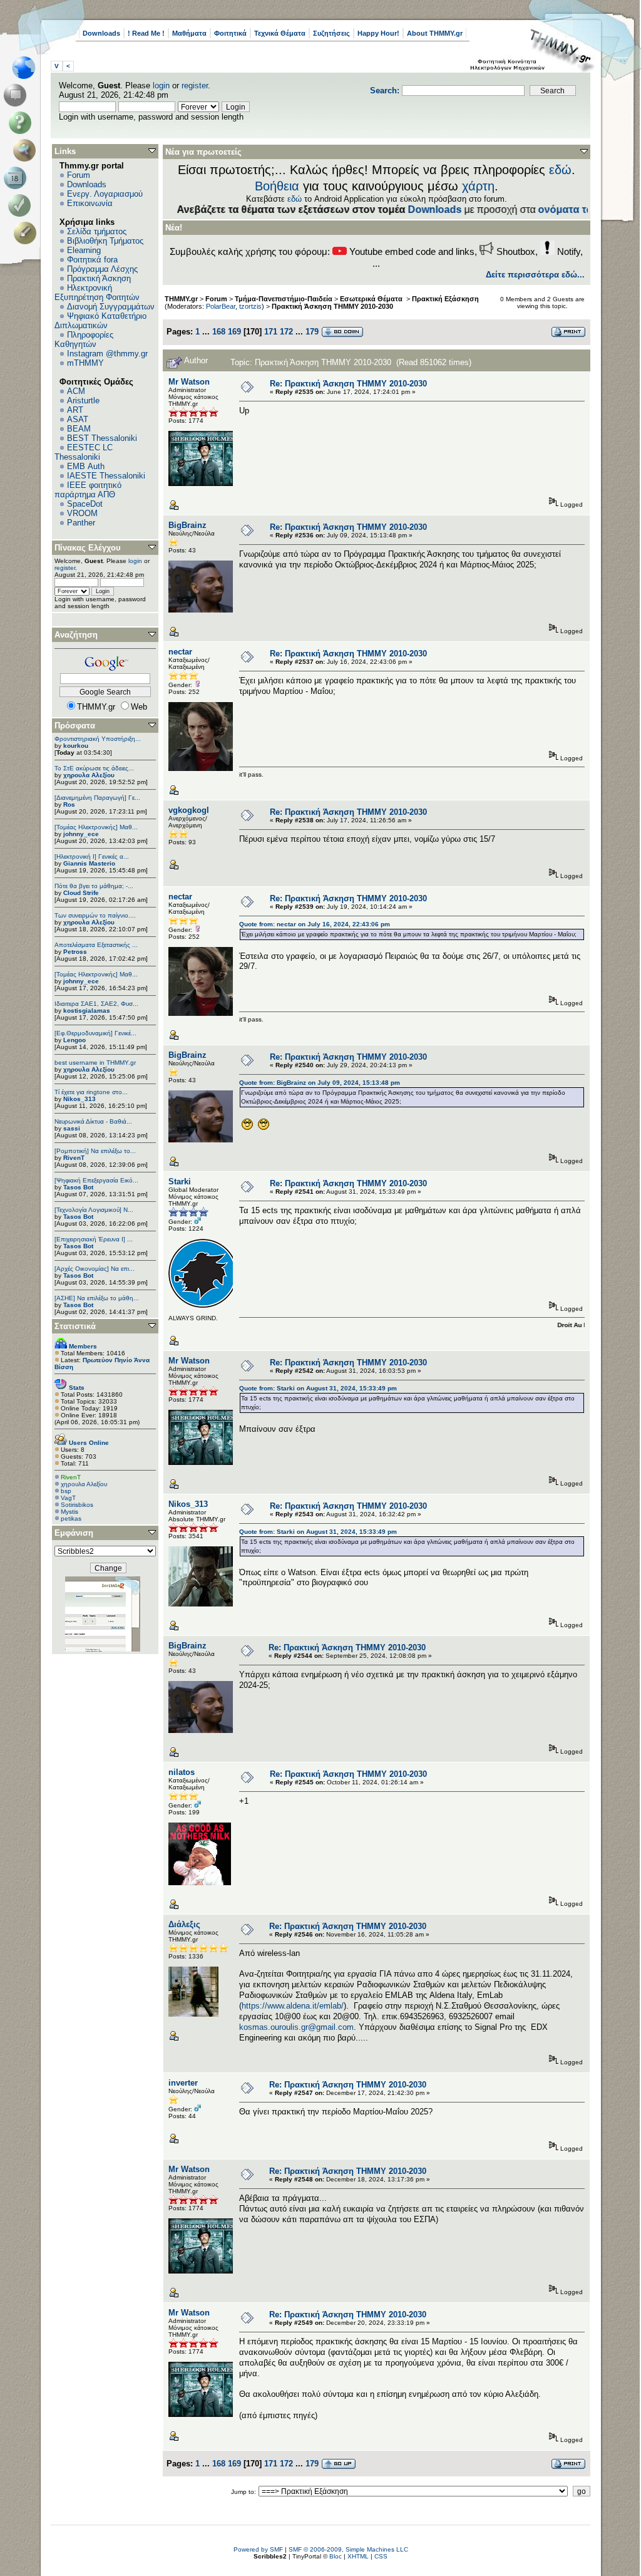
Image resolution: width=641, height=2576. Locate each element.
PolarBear (221, 306)
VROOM (82, 513)
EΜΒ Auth (86, 466)
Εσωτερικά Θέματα (372, 299)
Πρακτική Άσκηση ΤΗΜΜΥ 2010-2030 (332, 306)
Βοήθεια (277, 186)
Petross (75, 952)
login (161, 85)
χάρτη (478, 186)
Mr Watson (189, 382)
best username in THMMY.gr (95, 1063)
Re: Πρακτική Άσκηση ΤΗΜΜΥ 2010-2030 (348, 384)
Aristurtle (83, 401)
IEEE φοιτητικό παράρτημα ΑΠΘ (88, 490)
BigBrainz (187, 525)
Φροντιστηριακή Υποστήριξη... (98, 739)
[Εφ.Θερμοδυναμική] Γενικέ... (95, 1033)
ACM (76, 391)
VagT (68, 1498)
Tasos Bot (78, 1187)
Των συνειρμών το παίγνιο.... (95, 915)
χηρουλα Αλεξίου (89, 775)
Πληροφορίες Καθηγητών (84, 339)
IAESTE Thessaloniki (106, 476)
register (195, 85)
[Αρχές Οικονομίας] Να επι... (95, 1269)
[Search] (27, 150)
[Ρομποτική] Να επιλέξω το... (95, 1151)
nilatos (182, 1772)
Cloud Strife (81, 893)
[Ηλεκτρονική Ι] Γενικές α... (92, 856)
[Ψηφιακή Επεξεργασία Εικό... (96, 1180)
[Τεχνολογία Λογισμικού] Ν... (94, 1210)
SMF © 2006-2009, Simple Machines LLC (348, 2549)
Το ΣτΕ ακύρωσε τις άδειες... (94, 768)
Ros (69, 804)
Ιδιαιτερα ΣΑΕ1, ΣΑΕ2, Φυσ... (96, 1004)
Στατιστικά (75, 1326)
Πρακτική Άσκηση (99, 278)
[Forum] (17, 95)
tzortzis (250, 306)
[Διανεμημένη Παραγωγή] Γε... (97, 798)
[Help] (22, 123)
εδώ (560, 170)
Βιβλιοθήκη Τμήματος (105, 241)
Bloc (336, 2556)
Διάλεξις (184, 1924)
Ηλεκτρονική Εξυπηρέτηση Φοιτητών (97, 292)
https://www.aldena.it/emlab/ (293, 2006)
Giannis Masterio (89, 863)
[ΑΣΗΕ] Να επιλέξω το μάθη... (97, 1298)
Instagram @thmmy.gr (107, 354)
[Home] (27, 68)
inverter (183, 2083)
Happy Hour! (378, 33)
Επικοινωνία (90, 203)
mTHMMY (85, 363)
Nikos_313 (79, 1099)
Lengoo (74, 1040)
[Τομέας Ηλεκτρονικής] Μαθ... (96, 827)
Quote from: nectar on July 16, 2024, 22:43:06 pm (315, 924)
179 (312, 332)
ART (75, 410)
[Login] (22, 205)
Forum (79, 175)
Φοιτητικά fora (92, 260)
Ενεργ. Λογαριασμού (105, 194)
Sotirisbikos (77, 1505)
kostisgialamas (87, 1011)
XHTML (358, 2556)
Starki (180, 1182)
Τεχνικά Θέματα (280, 33)
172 (286, 332)
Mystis (69, 1512)
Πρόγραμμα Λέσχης (102, 269)
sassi (72, 1128)
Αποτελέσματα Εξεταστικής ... (96, 945)
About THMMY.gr (435, 33)
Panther (81, 523)
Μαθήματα (189, 33)
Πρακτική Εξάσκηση (445, 299)
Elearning (84, 250)
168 (219, 332)
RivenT (74, 1158)
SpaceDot (85, 504)
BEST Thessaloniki (102, 438)
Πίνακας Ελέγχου (88, 548)
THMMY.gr (181, 299)
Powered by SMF (258, 2549)
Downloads (101, 33)
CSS (381, 2556)
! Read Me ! (146, 33)
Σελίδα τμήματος (97, 231)
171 (271, 332)
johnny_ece (81, 834)
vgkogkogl (189, 810)
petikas (71, 1518)
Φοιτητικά (230, 33)
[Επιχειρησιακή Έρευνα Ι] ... (94, 1239)
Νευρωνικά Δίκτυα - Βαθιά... (93, 1121)
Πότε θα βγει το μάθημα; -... (94, 886)
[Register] (27, 233)
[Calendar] (17, 178)
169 (234, 332)
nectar (180, 652)
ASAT (78, 419)
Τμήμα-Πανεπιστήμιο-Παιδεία (284, 299)
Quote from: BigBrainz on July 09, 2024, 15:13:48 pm (320, 1083)
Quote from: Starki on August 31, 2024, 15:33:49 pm (318, 1388)
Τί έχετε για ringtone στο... (91, 1092)
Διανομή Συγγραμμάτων (111, 307)
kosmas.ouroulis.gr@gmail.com (296, 2027)
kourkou (76, 746)
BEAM (79, 429)
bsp (66, 1491)
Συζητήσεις (331, 33)
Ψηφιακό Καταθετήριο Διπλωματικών (100, 321)
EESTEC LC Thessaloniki (84, 452)
